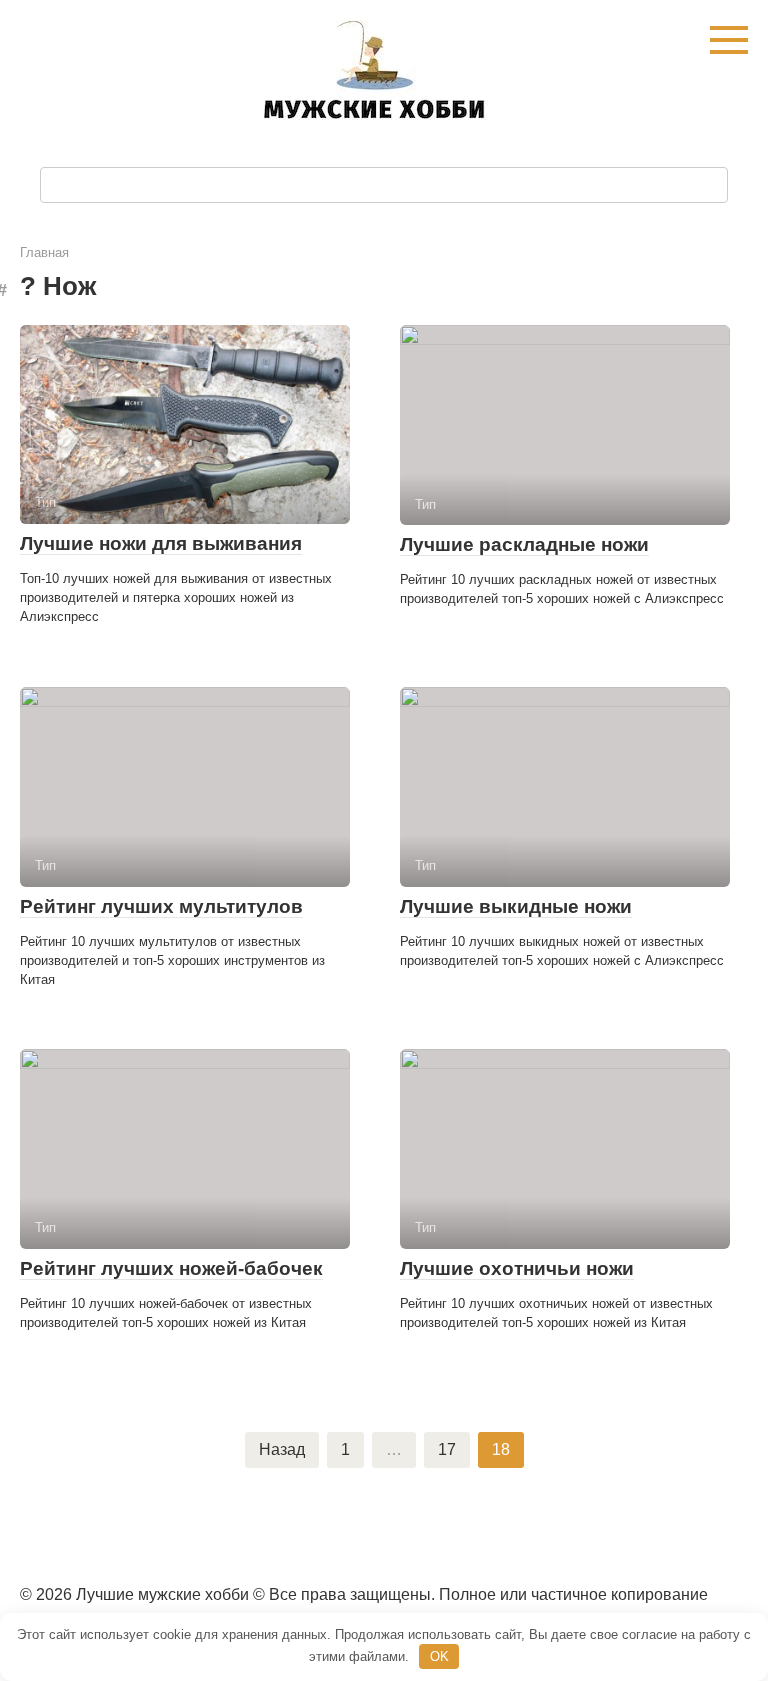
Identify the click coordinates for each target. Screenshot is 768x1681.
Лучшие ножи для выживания (161, 543)
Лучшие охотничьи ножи (517, 1268)
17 (447, 1449)
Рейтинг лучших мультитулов (161, 906)
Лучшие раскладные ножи (524, 544)
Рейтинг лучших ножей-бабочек (171, 1268)
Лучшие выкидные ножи (516, 906)
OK (439, 1656)
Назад (282, 1449)
